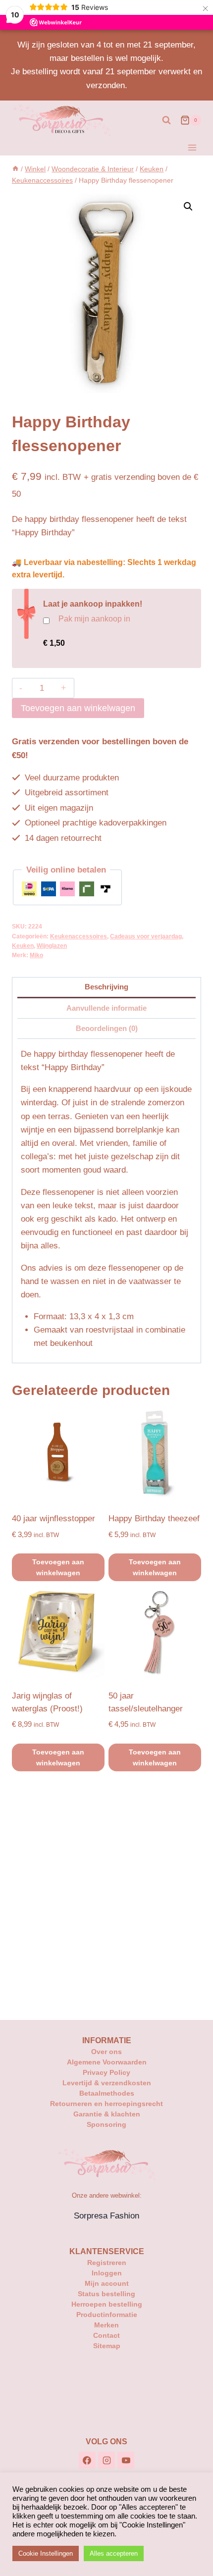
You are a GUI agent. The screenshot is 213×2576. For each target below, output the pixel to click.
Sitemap (107, 2346)
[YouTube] (126, 2460)
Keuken (23, 946)
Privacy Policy (106, 2072)
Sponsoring (106, 2124)
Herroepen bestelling (107, 2304)
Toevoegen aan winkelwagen (78, 708)
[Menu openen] (192, 148)
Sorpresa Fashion (106, 2216)
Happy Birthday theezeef (154, 1519)
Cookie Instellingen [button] (46, 2553)
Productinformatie (107, 2315)
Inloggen (107, 2273)
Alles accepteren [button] (114, 2553)
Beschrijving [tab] (106, 987)
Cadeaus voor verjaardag (146, 936)
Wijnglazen (52, 946)
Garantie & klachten (107, 2114)
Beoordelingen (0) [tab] (107, 1028)
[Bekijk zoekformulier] (166, 120)
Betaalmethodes (107, 2093)
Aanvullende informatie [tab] (106, 1008)
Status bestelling (106, 2294)
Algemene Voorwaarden (107, 2062)
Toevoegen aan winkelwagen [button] (58, 1567)
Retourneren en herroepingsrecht (106, 2104)
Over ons (106, 2052)
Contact (106, 2335)
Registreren (107, 2263)
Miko (36, 955)
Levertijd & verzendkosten (107, 2083)
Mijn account (107, 2283)
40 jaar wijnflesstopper (53, 1519)
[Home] (15, 169)
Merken (106, 2325)
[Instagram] (106, 2460)
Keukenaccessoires (79, 936)
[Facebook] (87, 2460)
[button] (188, 206)
